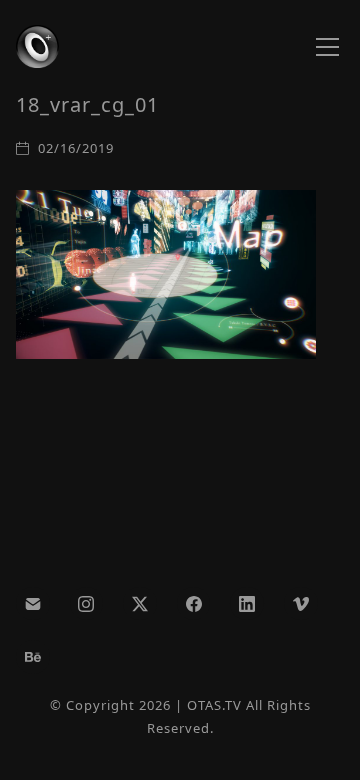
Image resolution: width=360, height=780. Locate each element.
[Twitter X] (140, 604)
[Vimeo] (301, 604)
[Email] (33, 604)
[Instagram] (87, 604)
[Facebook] (194, 604)
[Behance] (33, 657)
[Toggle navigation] (327, 47)
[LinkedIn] (247, 604)
